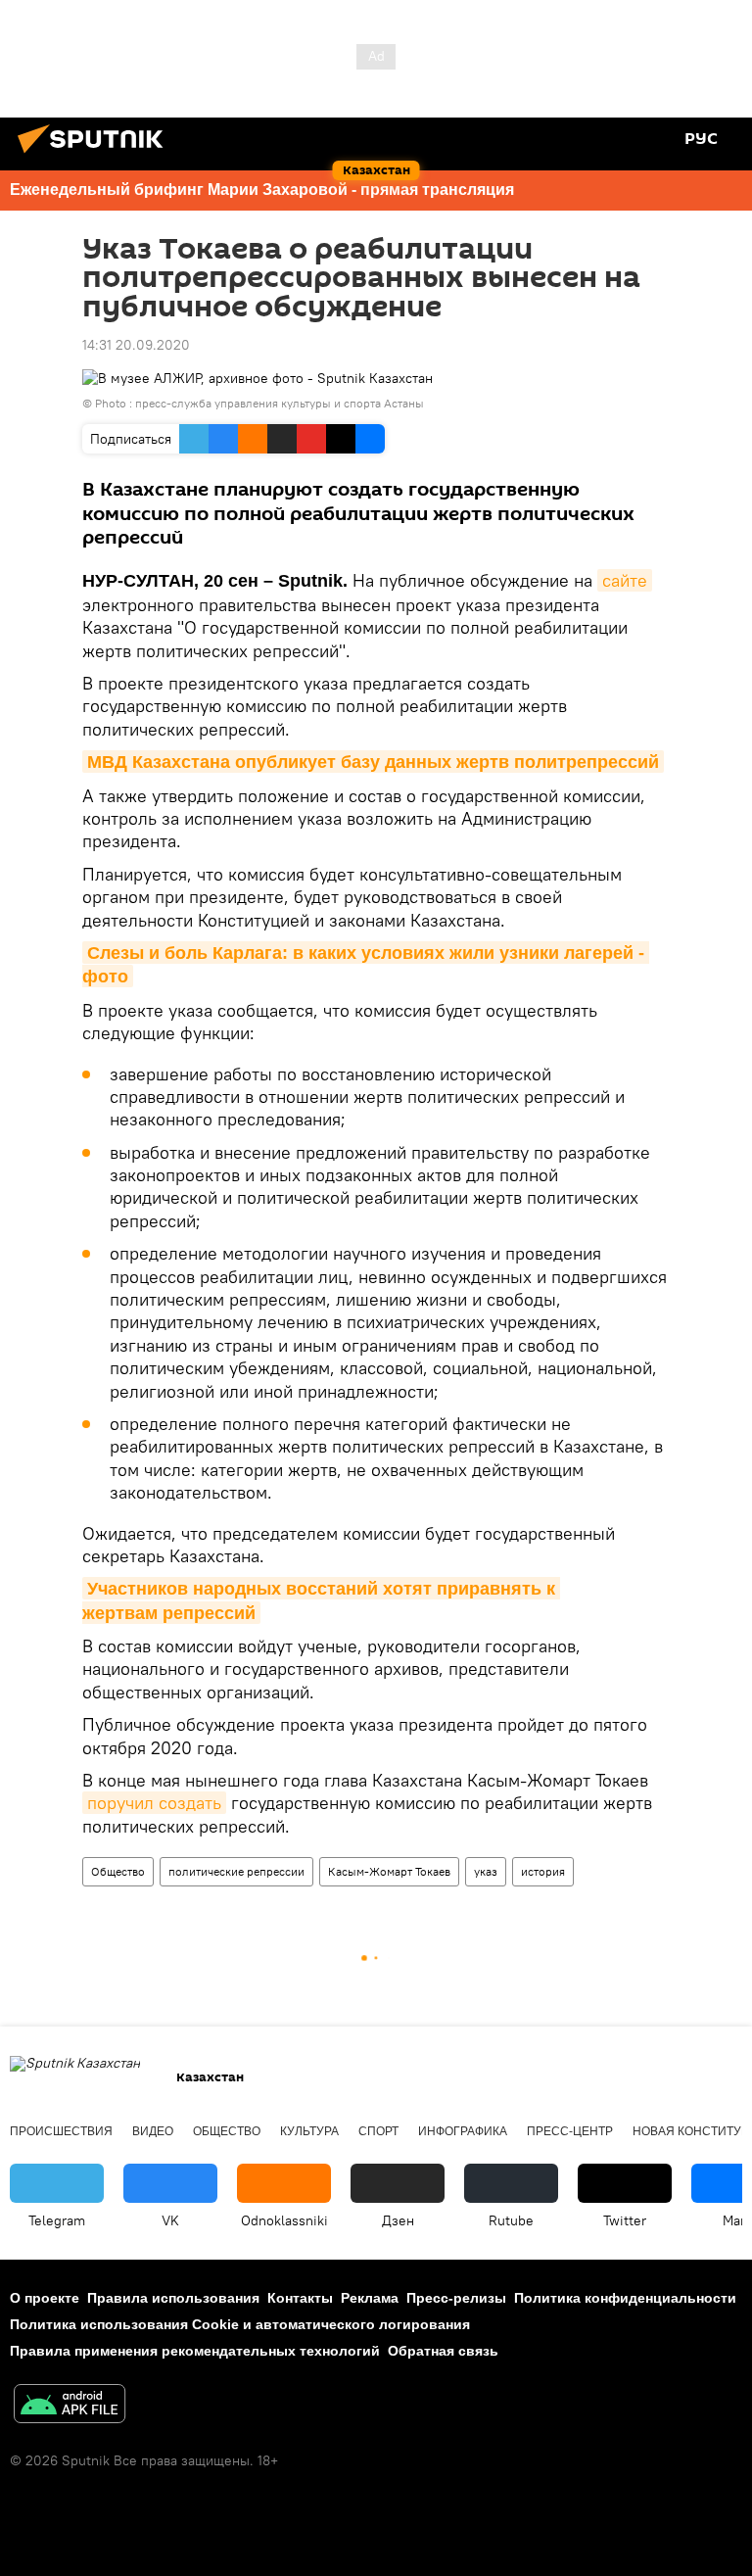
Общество (118, 1871)
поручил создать (154, 1803)
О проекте (45, 2298)
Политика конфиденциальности (625, 2298)
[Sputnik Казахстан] (96, 156)
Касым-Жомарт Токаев (389, 1871)
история (543, 1871)
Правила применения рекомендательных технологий (195, 2351)
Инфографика (463, 2131)
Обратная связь (443, 2351)
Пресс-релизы (456, 2298)
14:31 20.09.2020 (136, 345)
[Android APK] (70, 2406)
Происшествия (61, 2131)
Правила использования (173, 2298)
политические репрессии (236, 1871)
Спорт (378, 2131)
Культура (309, 2131)
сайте (625, 580)
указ (486, 1871)
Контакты (300, 2298)
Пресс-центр (570, 2131)
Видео (153, 2131)
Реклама (370, 2298)
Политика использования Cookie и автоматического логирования (240, 2324)
